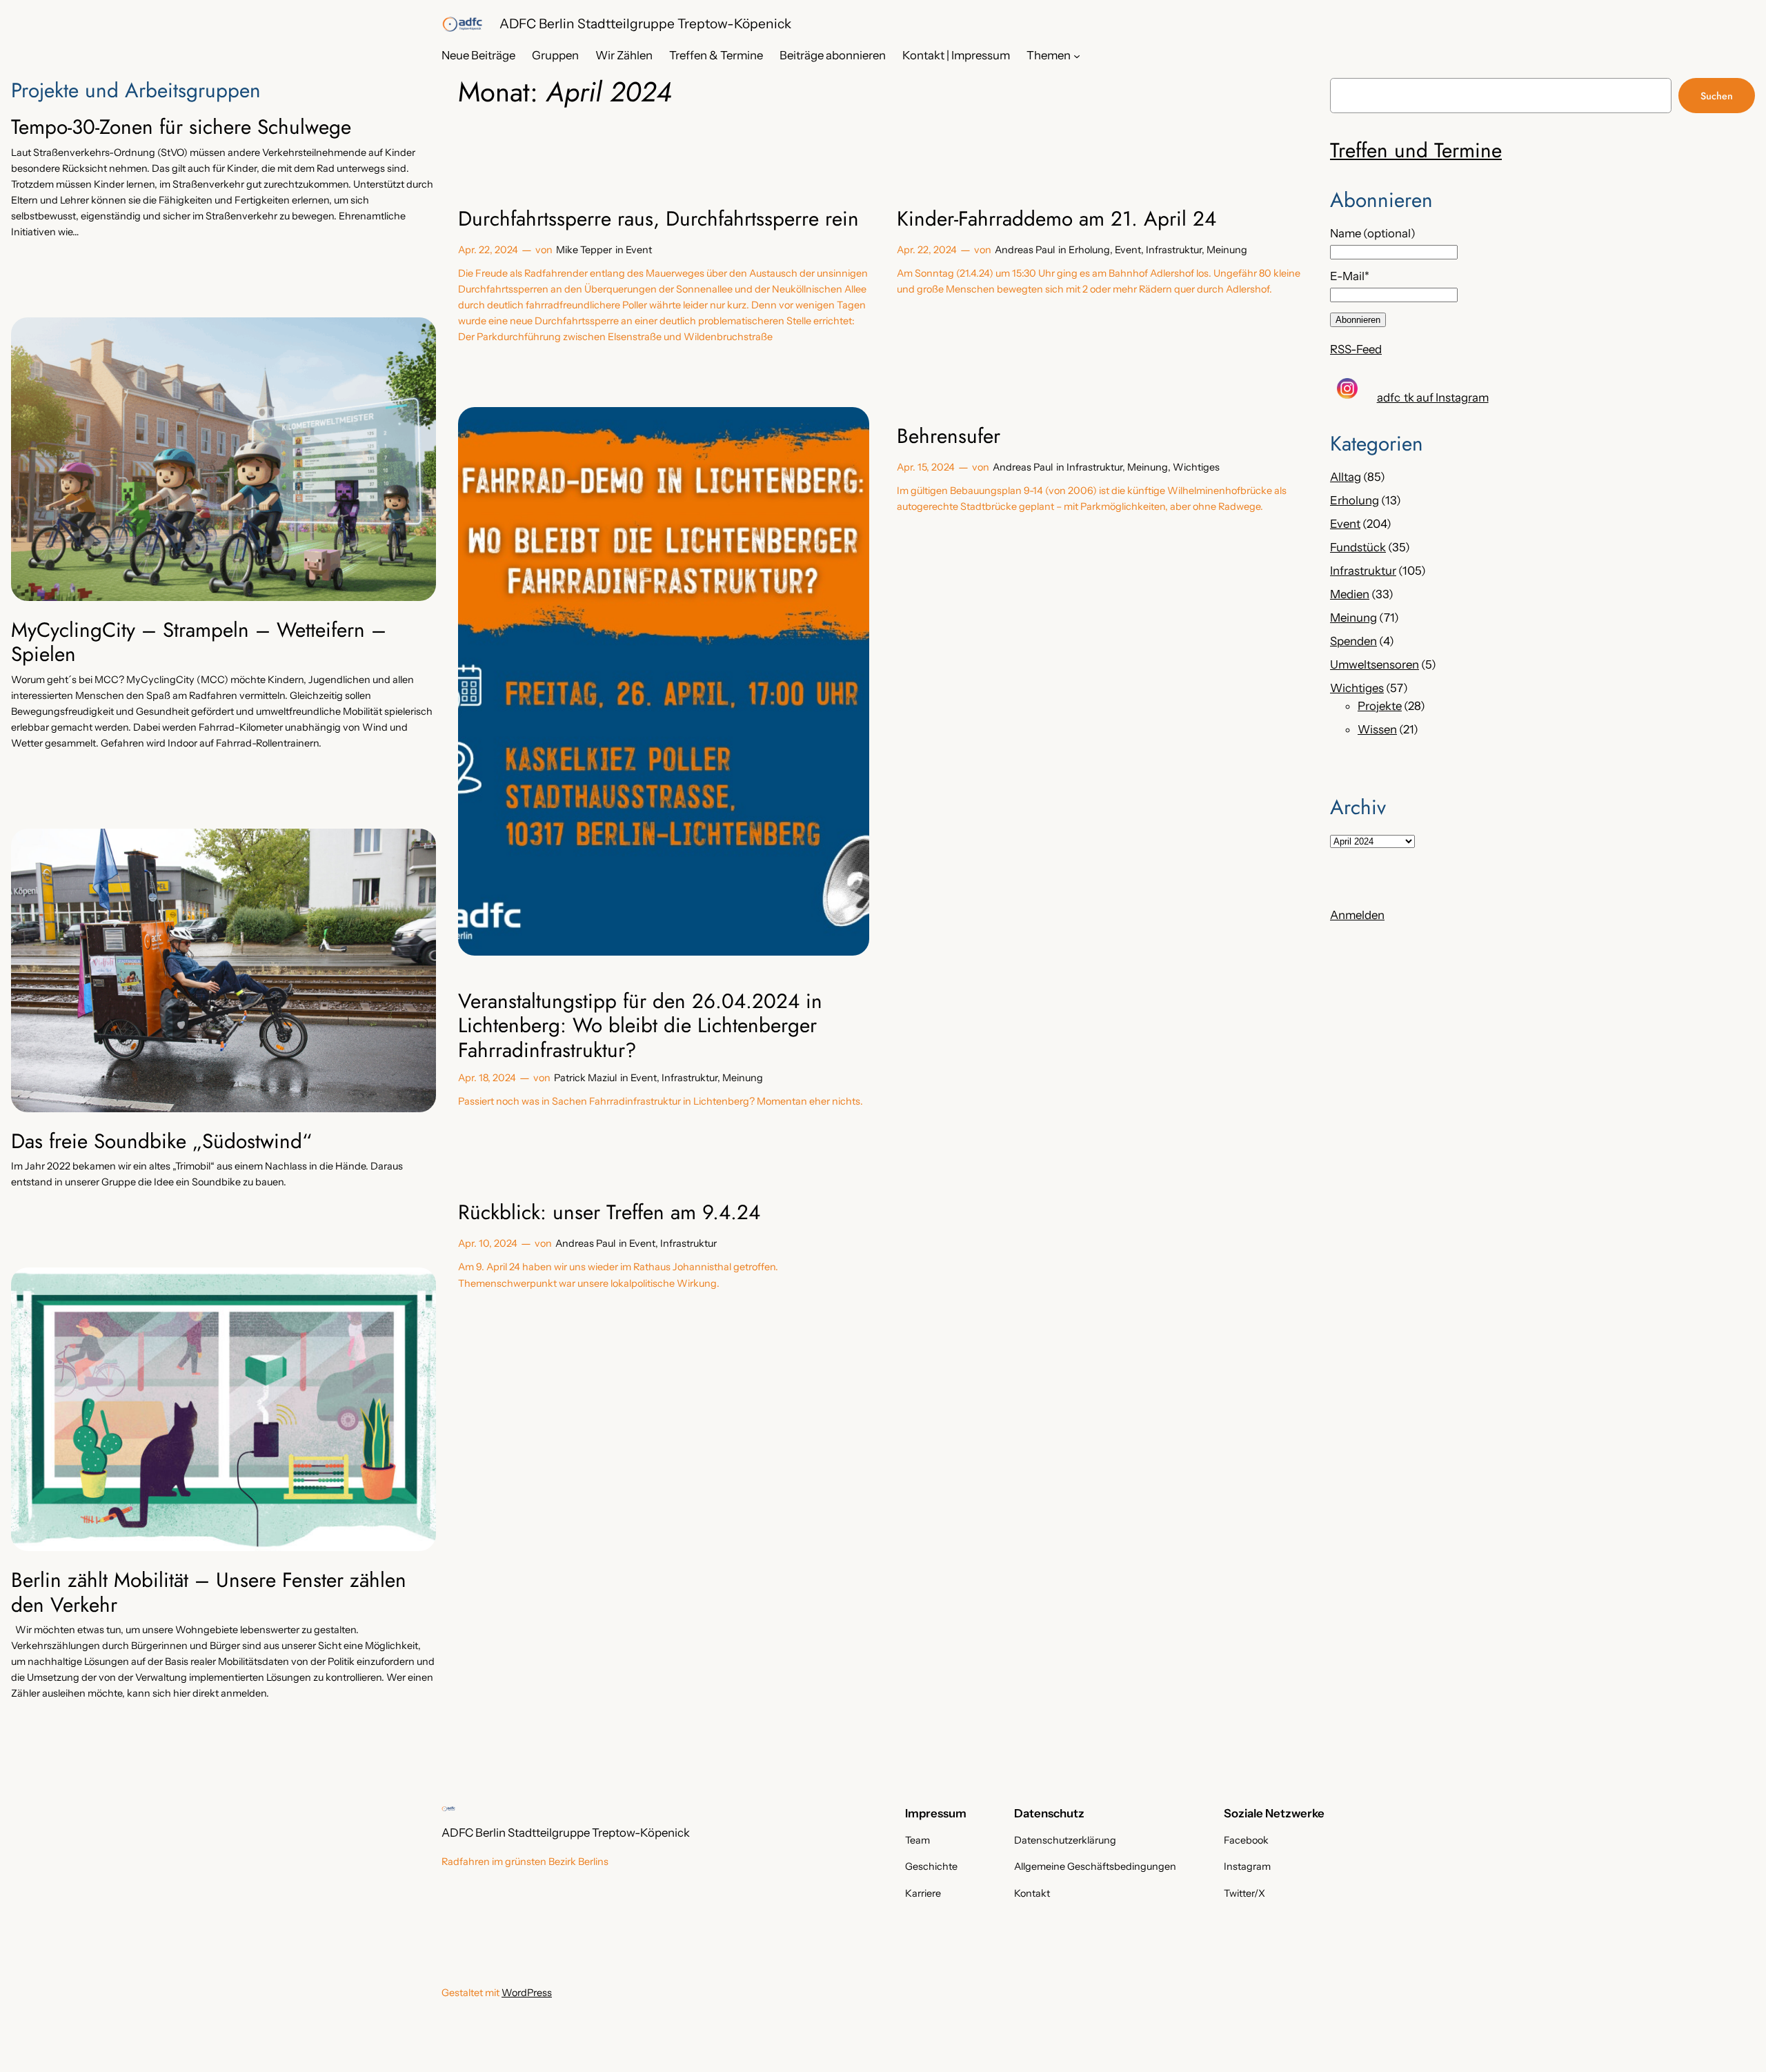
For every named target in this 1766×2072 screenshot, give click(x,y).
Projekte (1380, 706)
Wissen (1377, 729)
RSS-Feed (1356, 349)
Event (639, 250)
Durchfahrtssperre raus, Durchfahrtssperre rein (658, 219)
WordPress (527, 1993)
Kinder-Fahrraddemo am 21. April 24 (1056, 219)
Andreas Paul (1025, 250)
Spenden (1353, 641)
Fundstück (1358, 547)
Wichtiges (1196, 467)
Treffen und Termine (1416, 150)
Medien (1350, 594)
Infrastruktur (1174, 250)
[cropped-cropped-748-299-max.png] (462, 24)
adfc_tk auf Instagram (1433, 397)
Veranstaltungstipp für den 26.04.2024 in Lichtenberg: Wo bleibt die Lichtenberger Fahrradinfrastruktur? (640, 1026)
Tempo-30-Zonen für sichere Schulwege (181, 127)
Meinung (1227, 250)
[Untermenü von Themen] (1077, 55)
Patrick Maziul (585, 1078)
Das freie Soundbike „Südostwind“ (161, 1141)
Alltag (1346, 477)
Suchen (1717, 96)
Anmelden (1357, 915)
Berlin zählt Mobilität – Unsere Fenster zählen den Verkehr (209, 1592)
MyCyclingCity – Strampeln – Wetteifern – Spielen (199, 642)
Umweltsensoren (1375, 664)
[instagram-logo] (1347, 388)
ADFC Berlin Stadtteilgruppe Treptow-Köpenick (645, 23)
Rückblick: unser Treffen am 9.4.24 (609, 1212)
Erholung (1089, 250)
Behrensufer (949, 436)
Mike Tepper (584, 250)
